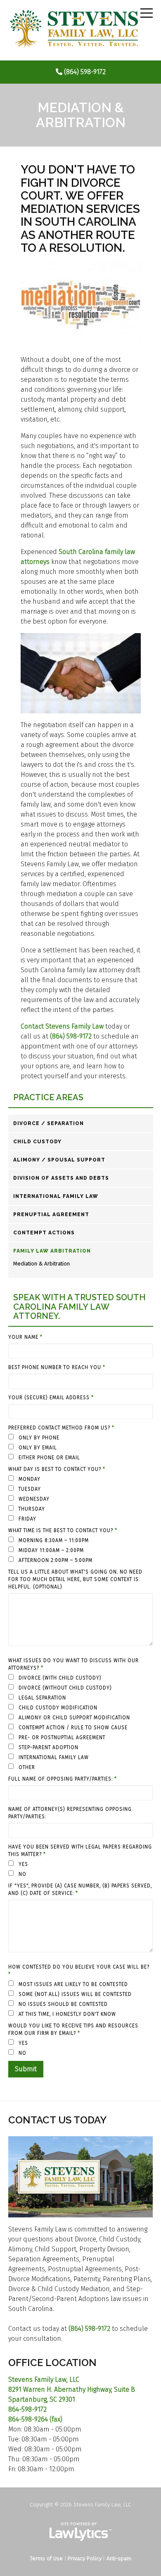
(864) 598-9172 (85, 72)
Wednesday (33, 1499)
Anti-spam (119, 2558)
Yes (22, 1864)
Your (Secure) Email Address (51, 1398)
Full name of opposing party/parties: (63, 1779)
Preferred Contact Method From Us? (61, 1428)
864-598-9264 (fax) (35, 2419)
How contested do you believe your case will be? (79, 1971)
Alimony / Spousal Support (59, 1160)
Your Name (25, 1337)
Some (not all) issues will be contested (74, 1994)
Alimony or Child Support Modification (73, 1718)
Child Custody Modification (57, 1708)
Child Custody (37, 1142)
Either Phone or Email (49, 1458)
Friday (27, 1519)
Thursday (31, 1509)
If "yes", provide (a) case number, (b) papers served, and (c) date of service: (80, 1889)
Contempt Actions (44, 1233)
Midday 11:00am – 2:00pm (50, 1550)
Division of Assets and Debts (61, 1178)
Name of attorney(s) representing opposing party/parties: (70, 1813)
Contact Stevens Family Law (62, 1026)
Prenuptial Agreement (51, 1215)
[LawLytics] (80, 2532)
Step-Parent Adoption (48, 1747)
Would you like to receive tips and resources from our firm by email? (73, 2029)
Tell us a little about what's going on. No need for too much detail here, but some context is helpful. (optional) (75, 1579)
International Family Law (56, 1196)
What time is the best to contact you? (63, 1530)
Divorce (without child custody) (64, 1688)
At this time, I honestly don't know (66, 2014)
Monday (29, 1479)
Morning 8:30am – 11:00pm (53, 1540)
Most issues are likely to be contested (72, 1984)
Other (26, 1767)
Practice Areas (48, 1098)
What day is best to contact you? (57, 1469)
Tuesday (29, 1489)
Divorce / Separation (49, 1123)
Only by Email (37, 1448)
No (22, 1874)
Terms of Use (46, 2558)
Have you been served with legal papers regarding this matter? (80, 1851)
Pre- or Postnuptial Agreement (61, 1737)
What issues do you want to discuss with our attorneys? (73, 1664)
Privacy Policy (85, 2558)
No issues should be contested (62, 2004)
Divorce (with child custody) (59, 1678)
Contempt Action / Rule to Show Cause (72, 1728)
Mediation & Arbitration (41, 1264)
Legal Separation (41, 1698)
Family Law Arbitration (52, 1251)
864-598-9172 (27, 2409)
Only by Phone (38, 1438)
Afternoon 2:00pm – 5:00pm (55, 1560)
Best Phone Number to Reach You (57, 1367)
